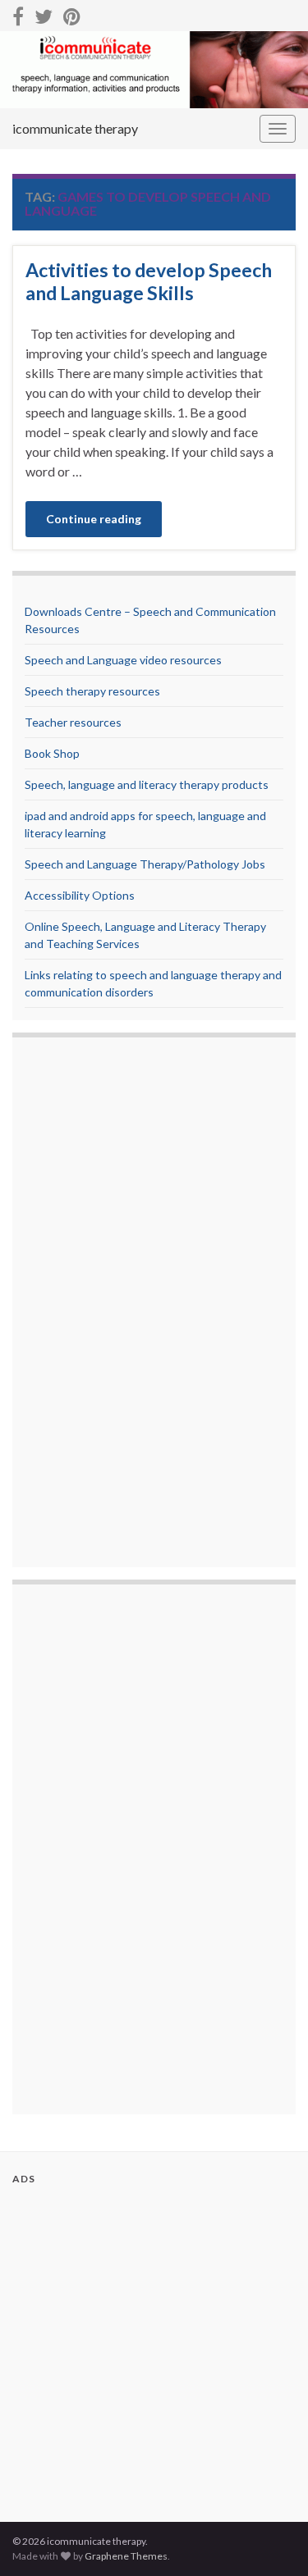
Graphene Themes (126, 2556)
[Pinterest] (72, 14)
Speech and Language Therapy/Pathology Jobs (145, 864)
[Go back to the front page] (154, 70)
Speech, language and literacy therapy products (147, 784)
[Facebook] (18, 14)
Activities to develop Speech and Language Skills (149, 281)
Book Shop (52, 753)
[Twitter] (44, 14)
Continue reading (94, 519)
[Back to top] (271, 2539)
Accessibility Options (80, 895)
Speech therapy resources (92, 691)
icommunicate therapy (75, 128)
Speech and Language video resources (123, 660)
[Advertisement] (90, 1304)
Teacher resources (73, 722)
